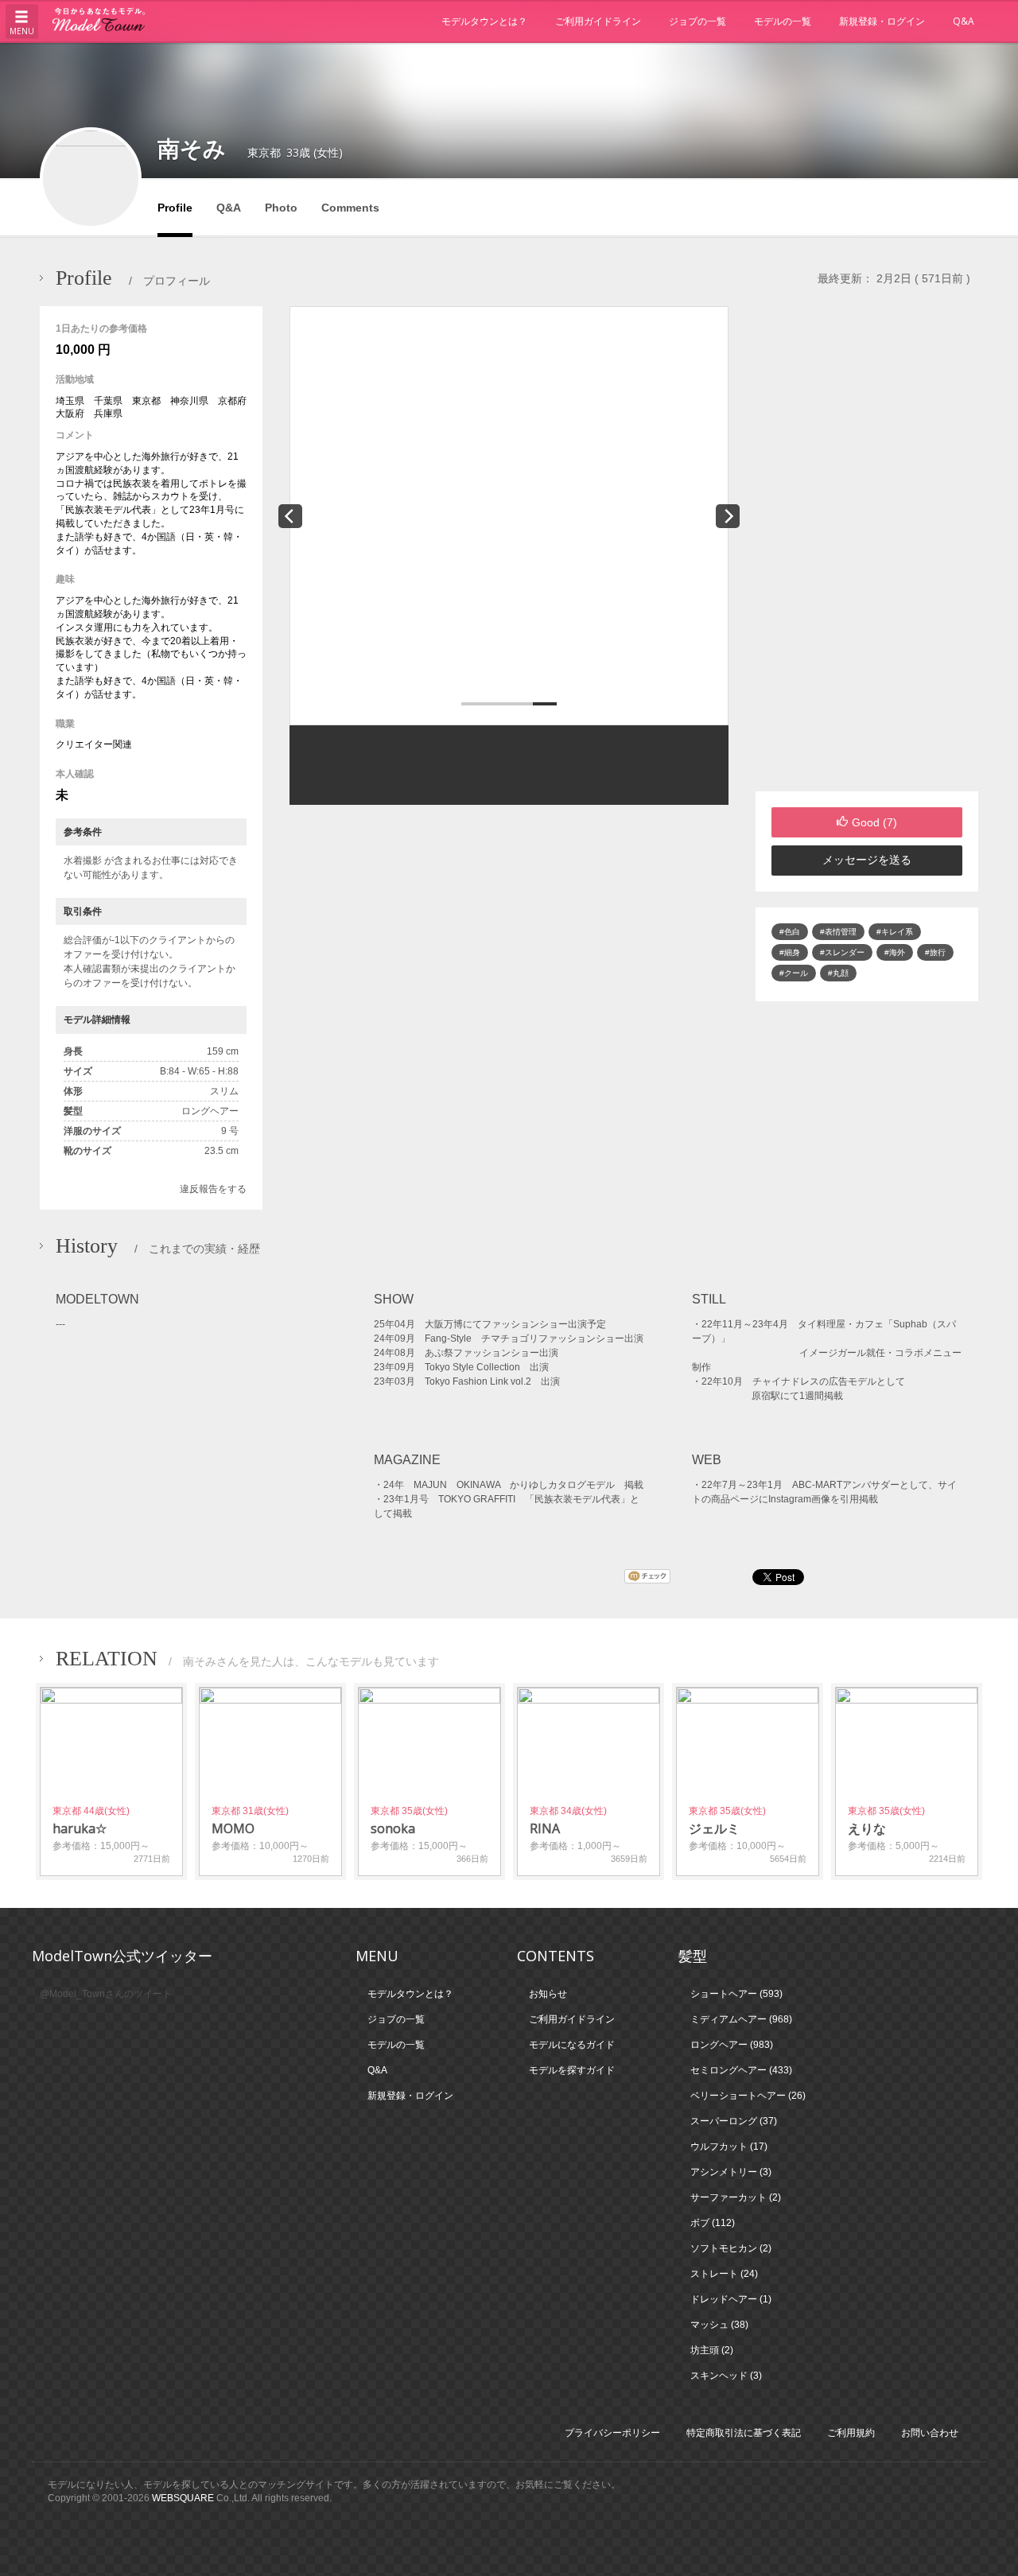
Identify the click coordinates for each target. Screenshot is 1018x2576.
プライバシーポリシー (612, 2433)
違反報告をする (213, 1189)
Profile (175, 208)
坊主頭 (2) (712, 2350)
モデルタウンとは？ (484, 21)
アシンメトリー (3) (731, 2172)
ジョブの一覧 (697, 21)
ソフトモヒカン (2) (731, 2248)
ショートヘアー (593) (736, 1994)
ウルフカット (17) (729, 2147)
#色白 (790, 932)
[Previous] (290, 516)
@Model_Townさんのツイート (106, 1994)
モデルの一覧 (783, 21)
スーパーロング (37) (734, 2121)
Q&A (964, 21)
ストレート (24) (724, 2274)
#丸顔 (838, 973)
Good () (874, 822)
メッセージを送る (867, 860)
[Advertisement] (867, 549)
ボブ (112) (713, 2223)
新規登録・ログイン (882, 21)
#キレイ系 (895, 932)
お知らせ (548, 1994)
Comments (350, 208)
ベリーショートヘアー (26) (748, 2096)
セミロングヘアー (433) (741, 2070)
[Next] (728, 516)
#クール (794, 973)
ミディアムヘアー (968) (741, 2019)
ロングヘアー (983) (732, 2045)
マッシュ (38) (719, 2325)
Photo (281, 208)
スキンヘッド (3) (726, 2376)
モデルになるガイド (572, 2045)
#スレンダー (842, 952)
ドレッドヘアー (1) (731, 2299)
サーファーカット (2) (736, 2197)
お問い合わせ (930, 2433)
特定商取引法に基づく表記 (744, 2433)
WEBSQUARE (183, 2498)
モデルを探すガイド (572, 2070)
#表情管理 (838, 932)
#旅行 (935, 952)
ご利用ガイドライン (598, 21)
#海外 (895, 952)
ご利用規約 (851, 2433)
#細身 (790, 952)
